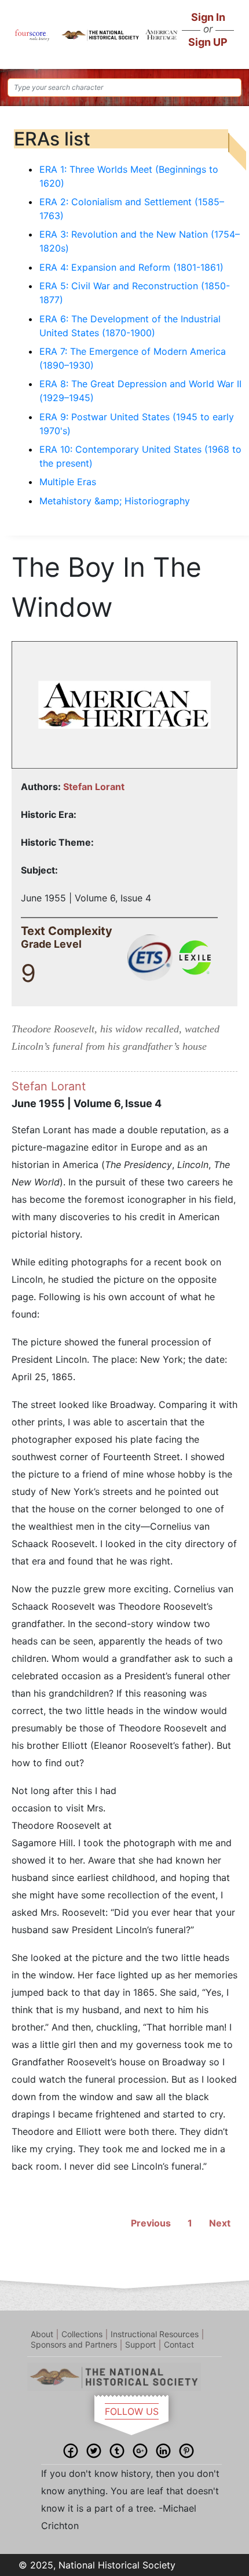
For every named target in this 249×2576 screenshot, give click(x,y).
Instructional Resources (155, 2334)
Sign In (208, 17)
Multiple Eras (68, 482)
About (42, 2334)
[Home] (32, 34)
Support (140, 2344)
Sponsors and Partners (74, 2344)
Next (220, 2223)
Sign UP (208, 42)
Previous (151, 2223)
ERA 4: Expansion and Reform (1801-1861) (131, 267)
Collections (82, 2334)
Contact (179, 2344)
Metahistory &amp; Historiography (115, 501)
